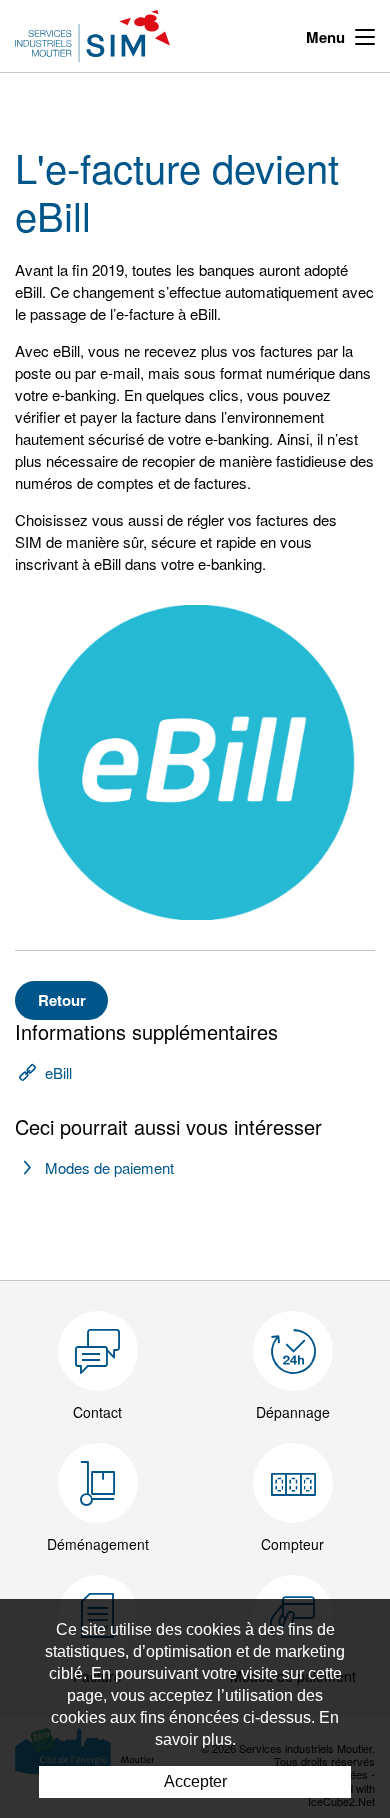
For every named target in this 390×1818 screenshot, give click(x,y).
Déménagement (98, 1544)
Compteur (292, 1544)
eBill (58, 1072)
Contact (97, 1412)
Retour (62, 1000)
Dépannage (293, 1412)
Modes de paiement (109, 1167)
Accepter (195, 1781)
